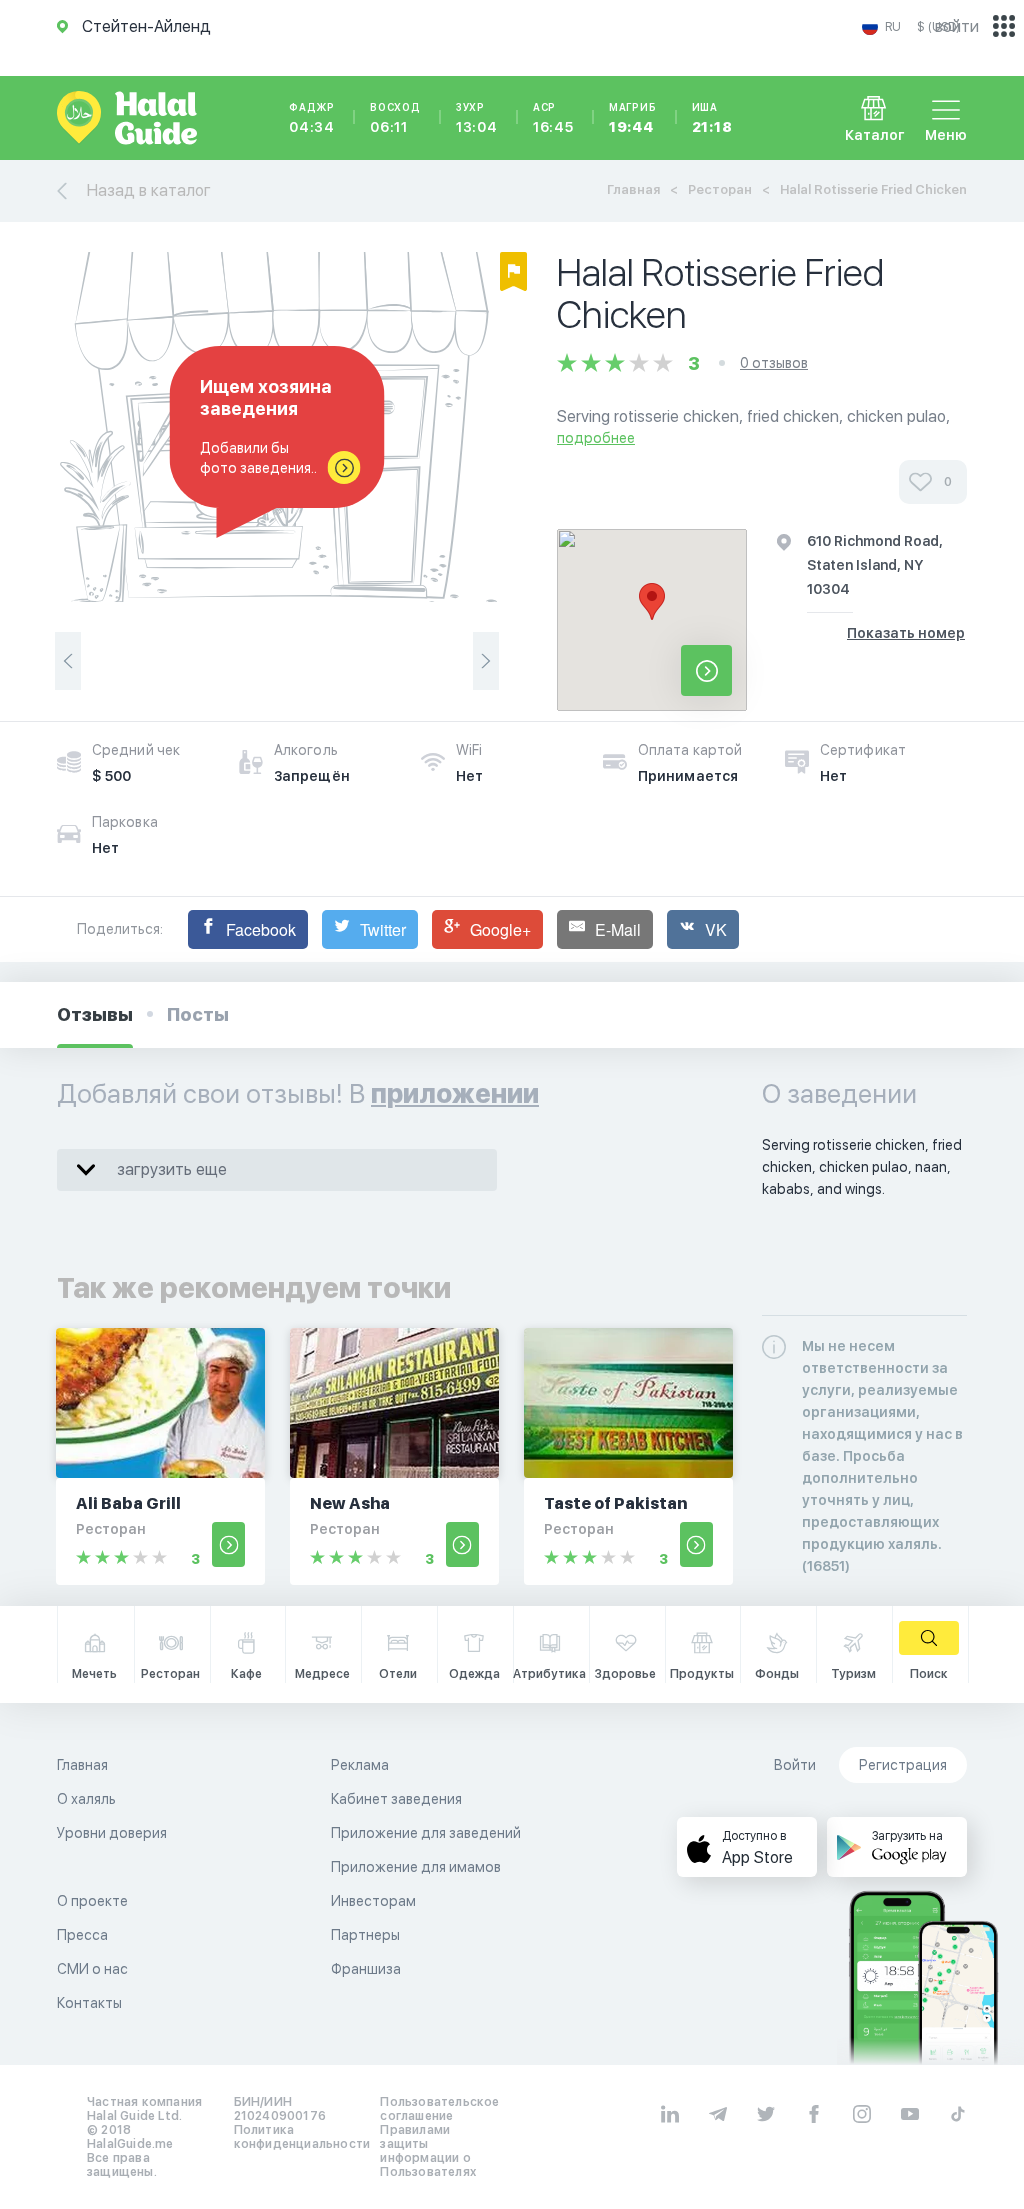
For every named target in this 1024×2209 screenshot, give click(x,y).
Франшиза (366, 1969)
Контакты (89, 2003)
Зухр (477, 118)
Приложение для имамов (416, 1867)
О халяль (86, 1799)
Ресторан (720, 189)
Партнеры (365, 1935)
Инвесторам (373, 1901)
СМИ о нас (92, 1969)
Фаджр (312, 118)
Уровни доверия (112, 1833)
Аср (553, 118)
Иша (712, 118)
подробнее (596, 438)
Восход (395, 118)
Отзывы (95, 1014)
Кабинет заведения (396, 1799)
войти (957, 26)
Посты (198, 1014)
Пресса (82, 1935)
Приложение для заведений (426, 1833)
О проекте (92, 1901)
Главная (633, 189)
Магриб (633, 118)
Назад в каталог (149, 190)
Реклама (360, 1765)
